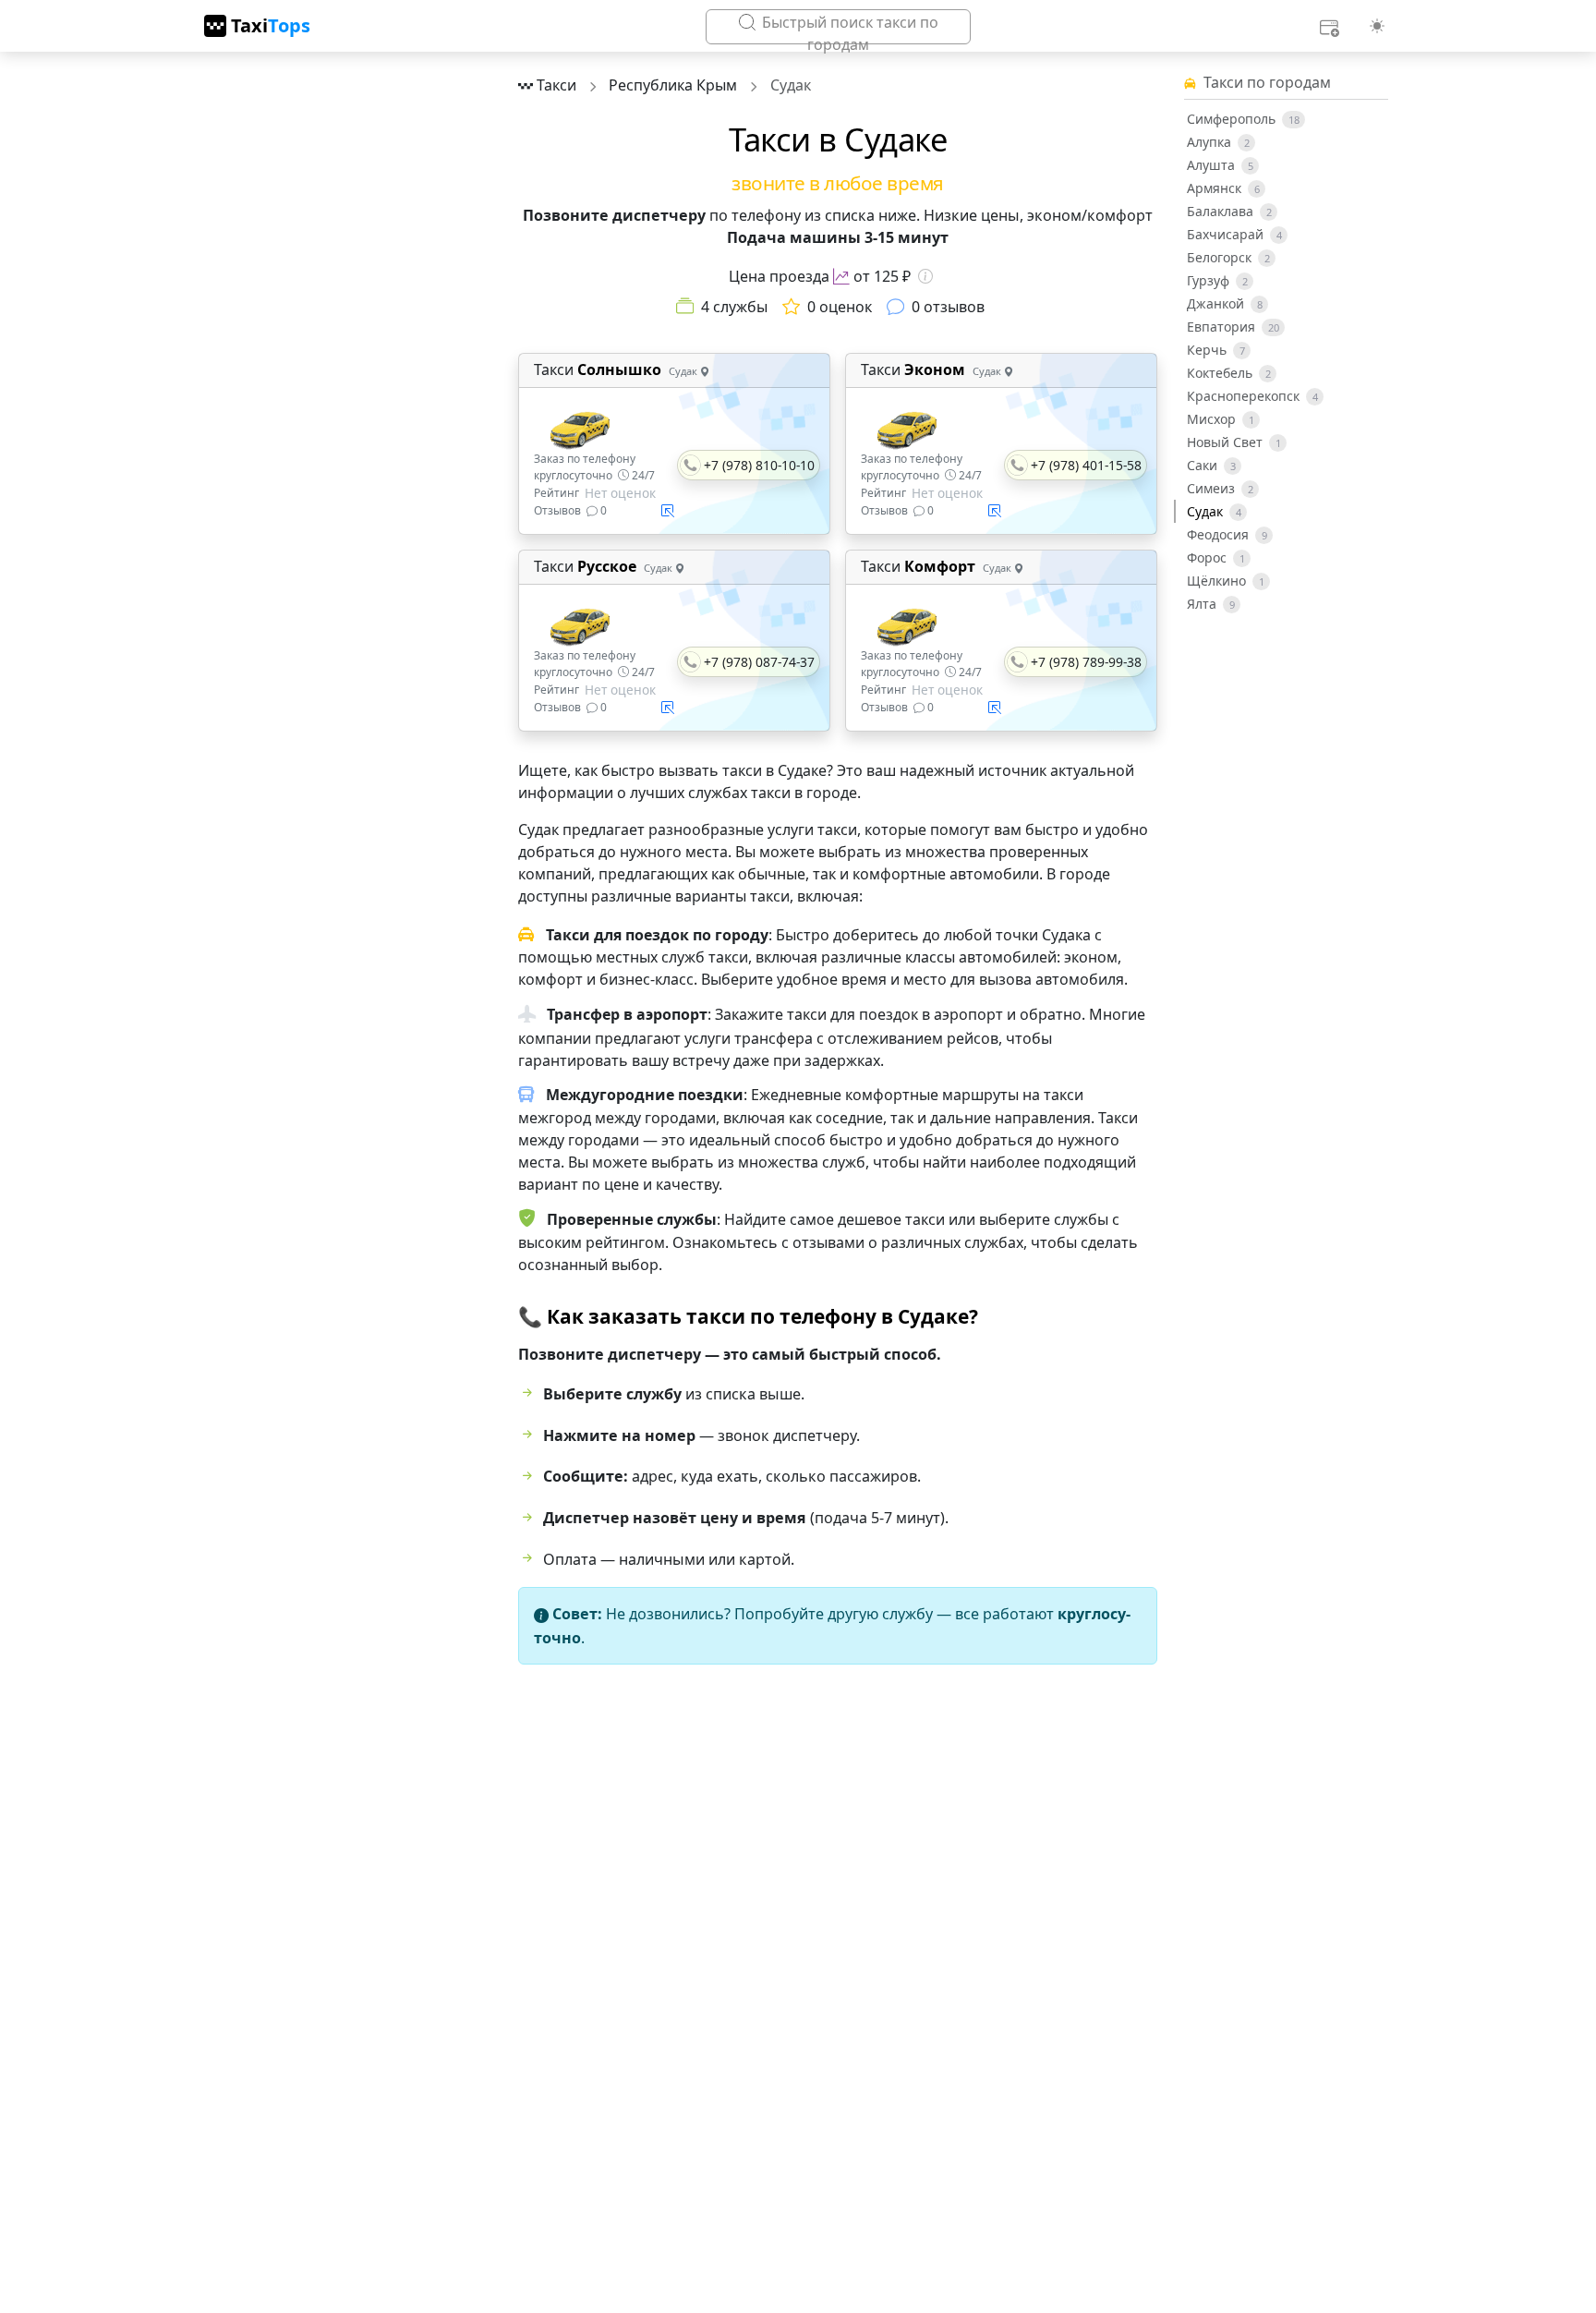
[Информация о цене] (925, 276)
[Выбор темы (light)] (1377, 26)
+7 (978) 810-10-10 (759, 465)
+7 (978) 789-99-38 (1086, 662)
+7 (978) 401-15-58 (1086, 465)
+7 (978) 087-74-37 (759, 662)
